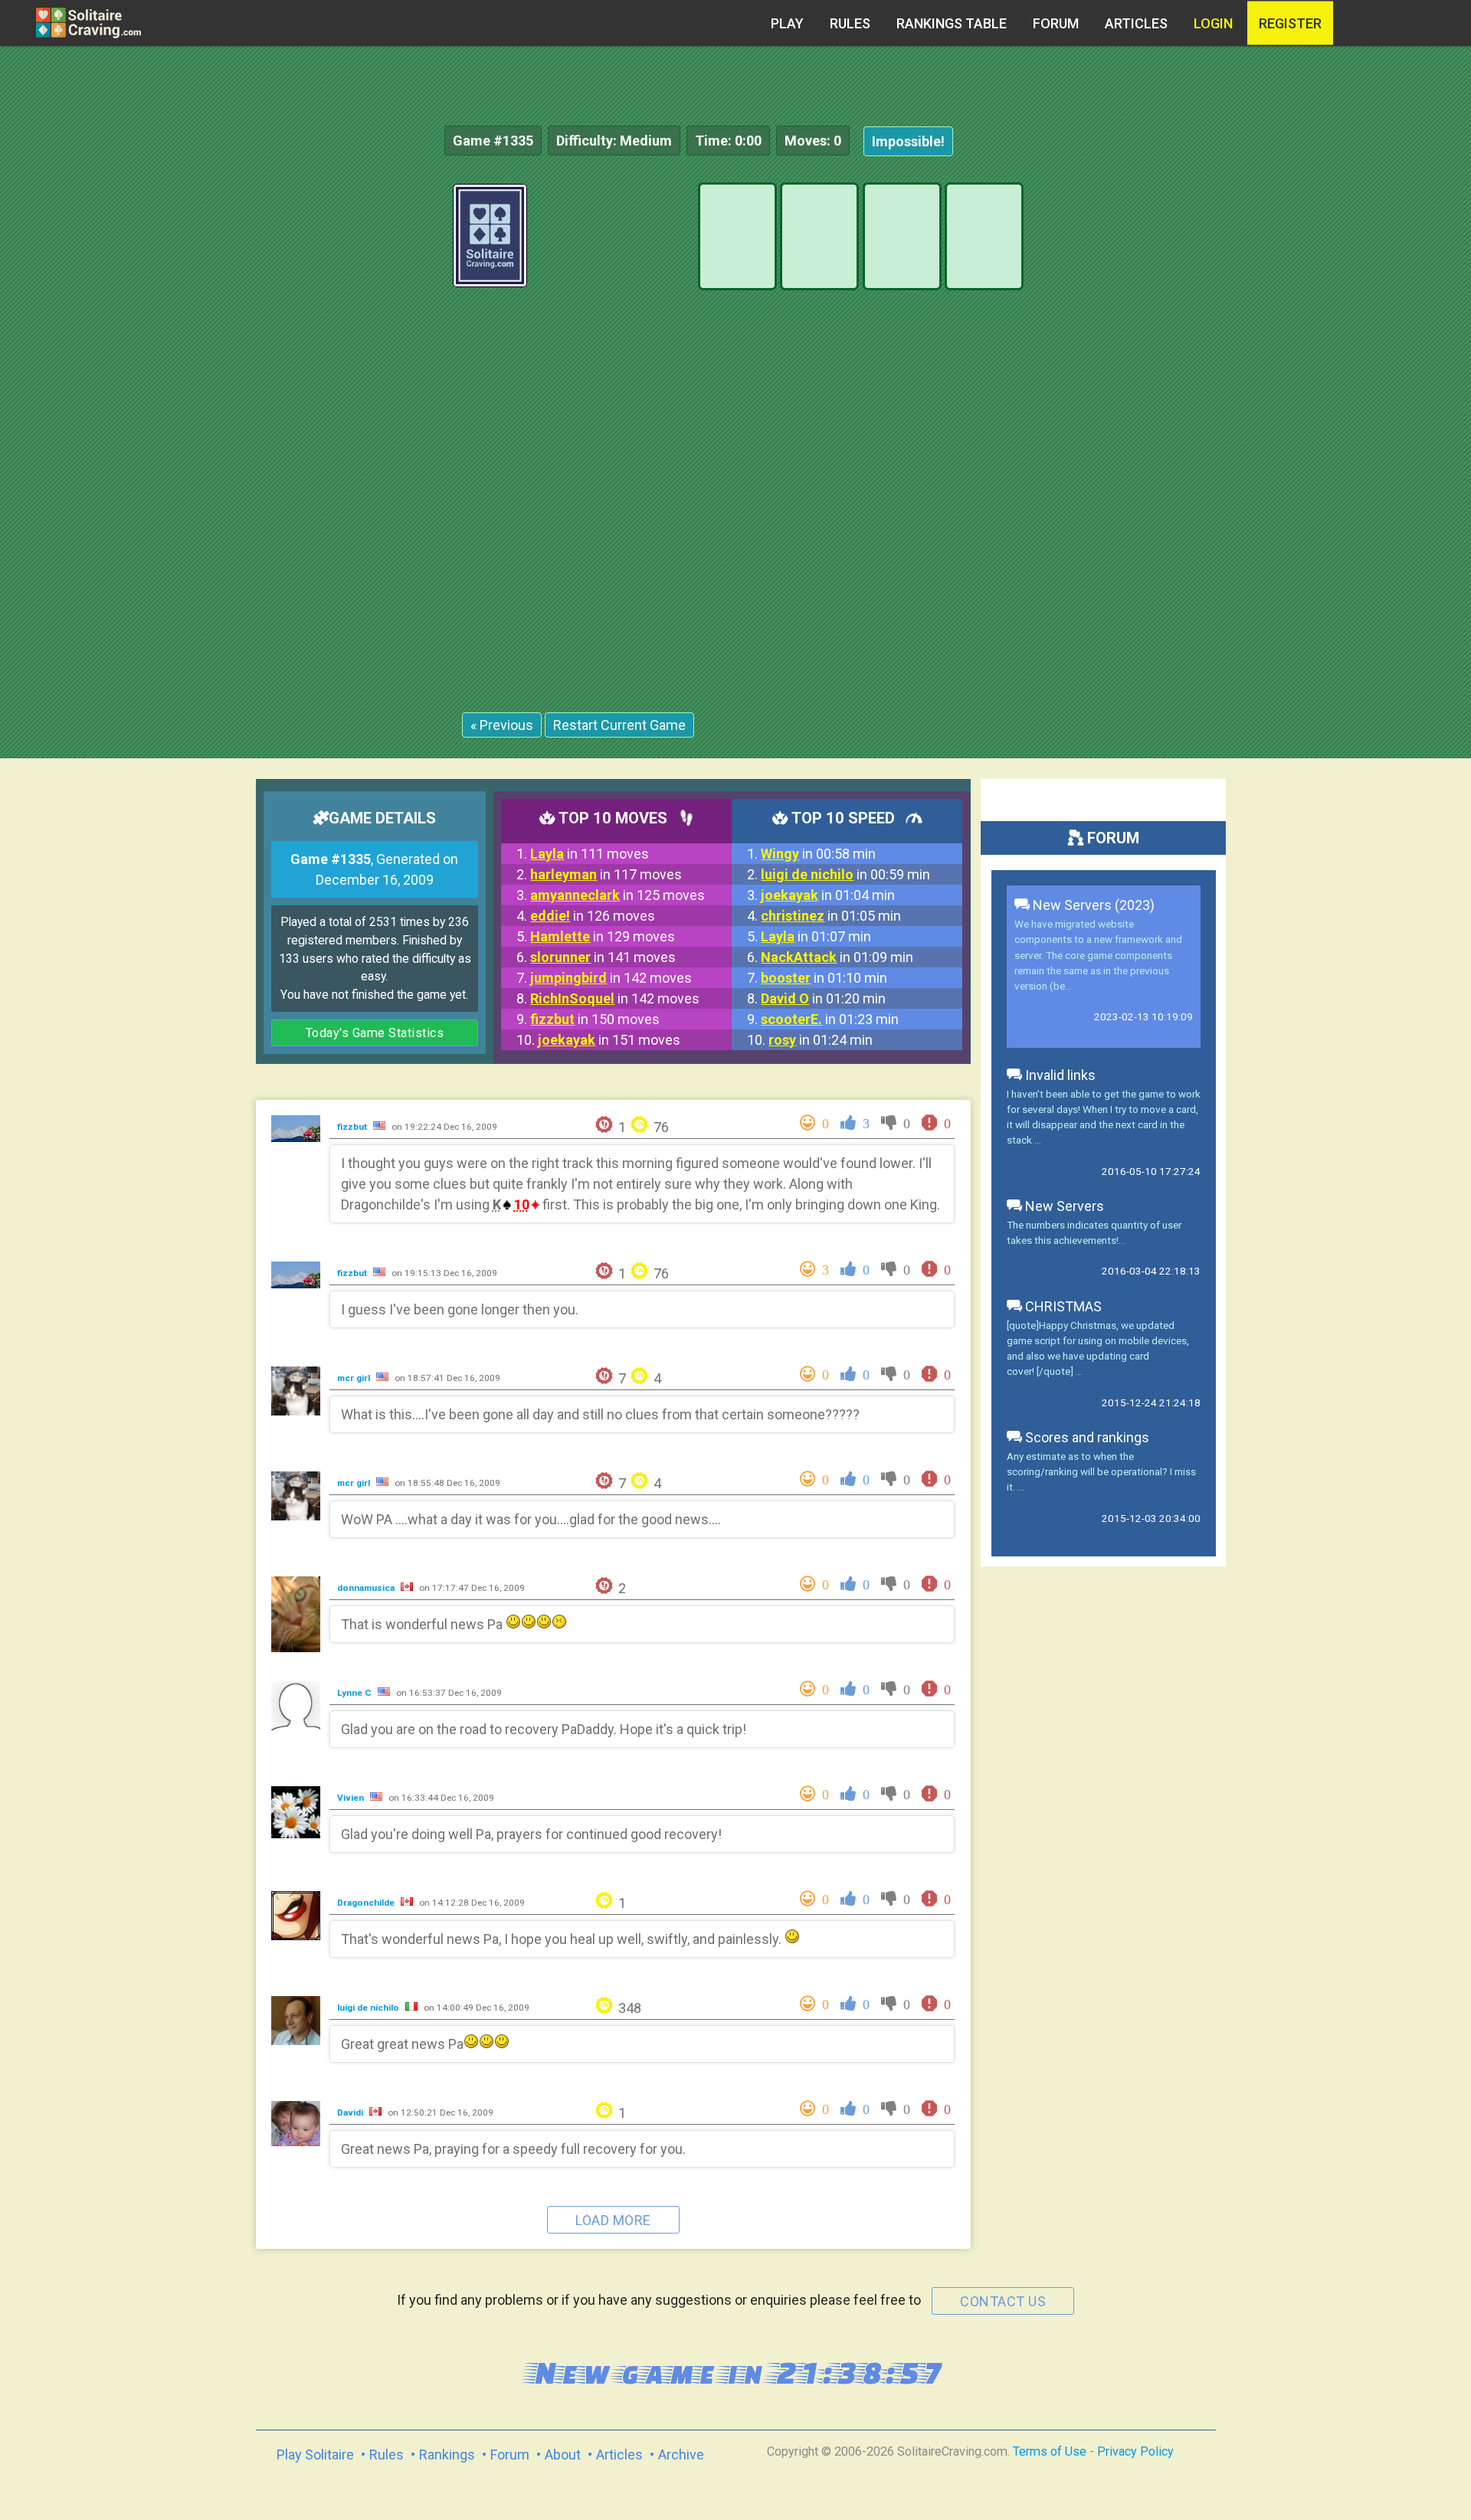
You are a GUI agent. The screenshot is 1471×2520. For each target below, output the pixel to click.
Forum (1056, 23)
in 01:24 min (821, 1040)
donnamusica (367, 1588)
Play (787, 23)
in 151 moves (609, 1040)
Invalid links (1059, 1075)
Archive (681, 2455)
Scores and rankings (1086, 1437)
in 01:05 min (831, 916)
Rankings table (952, 23)
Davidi (351, 2113)
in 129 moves (603, 936)
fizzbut (353, 1127)
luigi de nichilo (369, 2008)
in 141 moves (603, 957)
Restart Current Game (619, 725)
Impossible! (908, 141)
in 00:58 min (818, 854)
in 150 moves (595, 1019)
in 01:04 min (828, 895)
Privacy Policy (1135, 2451)
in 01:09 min (837, 957)
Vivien (352, 1798)
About (563, 2455)
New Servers (1063, 1206)
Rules (850, 23)
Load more (613, 2220)
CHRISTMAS (1062, 1306)
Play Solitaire (315, 2455)
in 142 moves (611, 978)
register (1290, 23)
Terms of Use (1050, 2451)
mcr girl (355, 1378)
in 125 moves (618, 895)
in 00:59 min (845, 874)
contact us (1003, 2301)
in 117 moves (606, 874)
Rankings (447, 2455)
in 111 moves (590, 854)
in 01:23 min (830, 1019)
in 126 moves (593, 916)
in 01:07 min (816, 936)
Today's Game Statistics (375, 1033)
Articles (1136, 23)
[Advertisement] (1356, 414)
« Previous (502, 725)
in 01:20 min (823, 998)
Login (1213, 23)
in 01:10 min (824, 978)
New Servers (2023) (1092, 905)
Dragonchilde (367, 1903)
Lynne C (355, 1693)
